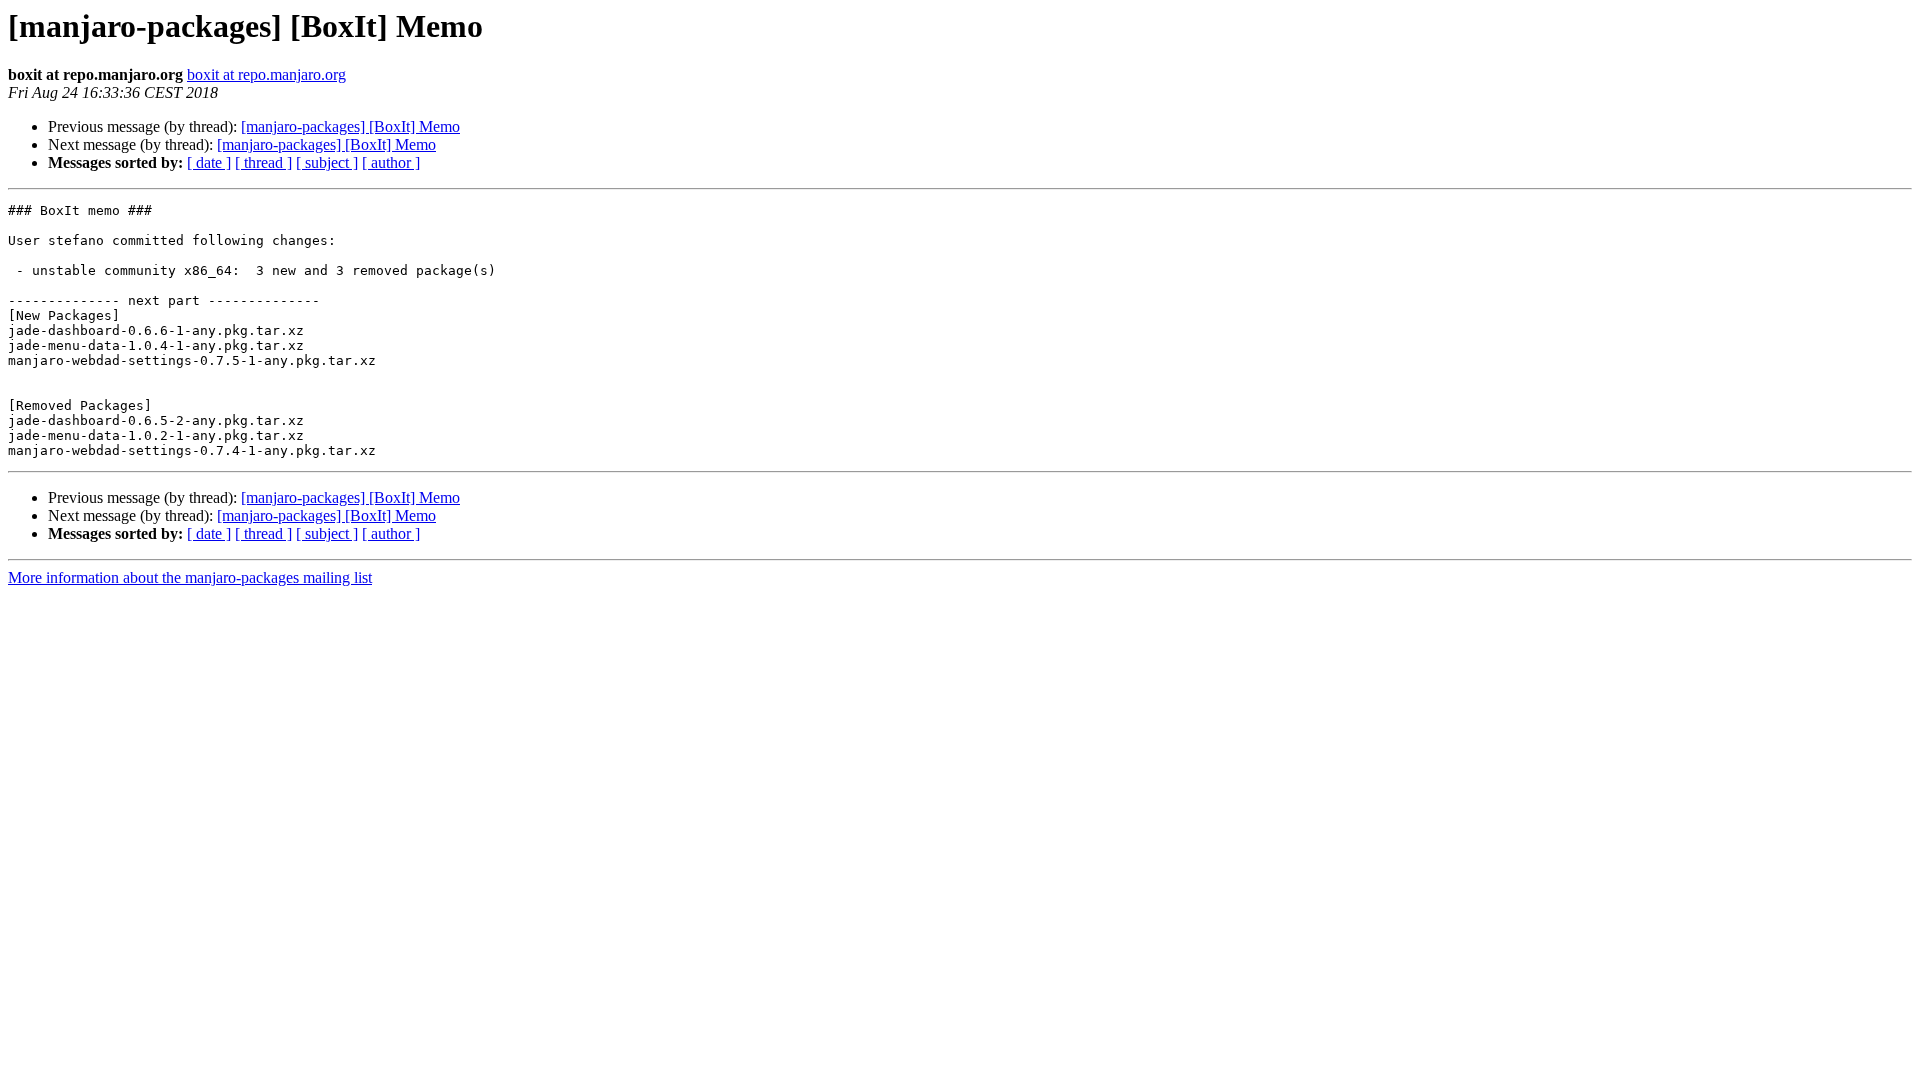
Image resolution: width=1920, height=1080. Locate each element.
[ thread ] (263, 162)
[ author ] (391, 162)
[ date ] (209, 162)
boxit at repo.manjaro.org (266, 74)
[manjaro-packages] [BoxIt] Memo (350, 126)
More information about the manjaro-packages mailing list (190, 577)
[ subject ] (327, 162)
